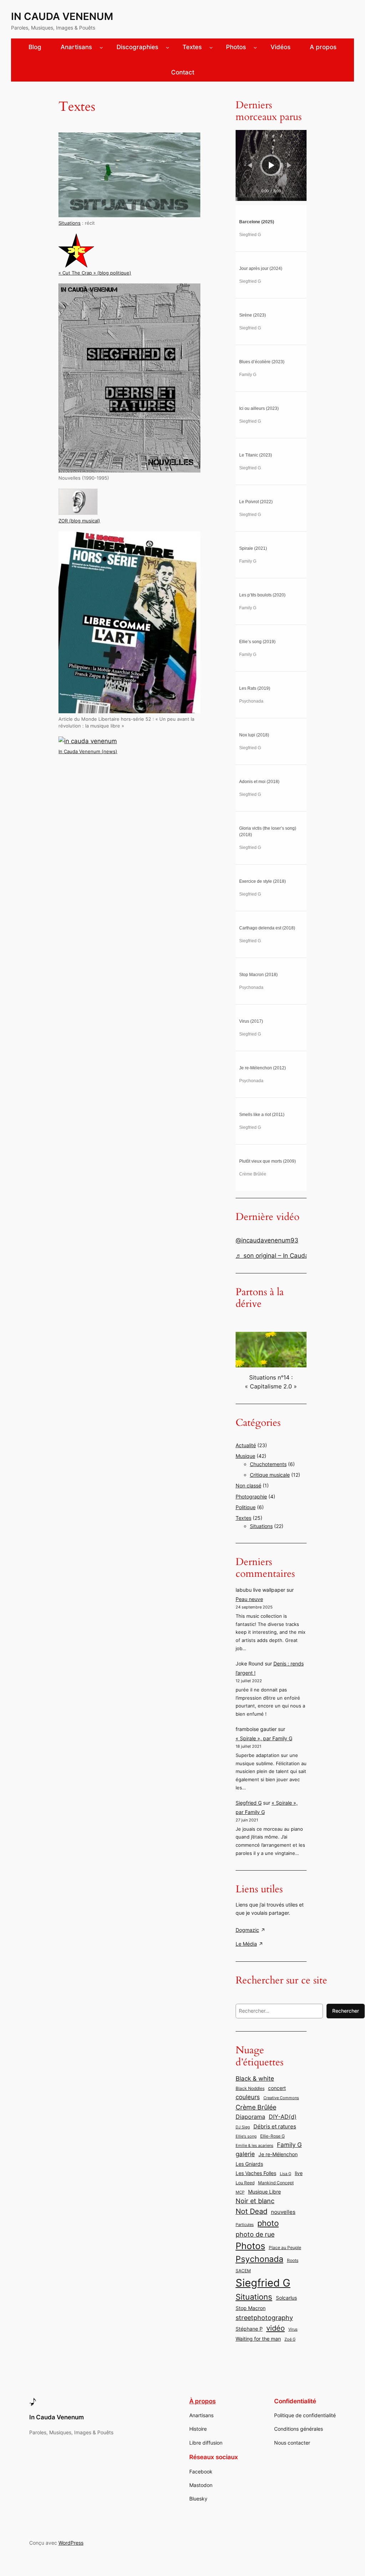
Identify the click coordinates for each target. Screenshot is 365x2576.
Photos (250, 2246)
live (299, 2173)
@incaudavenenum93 (267, 1240)
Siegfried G (249, 1803)
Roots (293, 2260)
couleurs (248, 2097)
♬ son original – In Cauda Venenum (287, 1256)
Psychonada (259, 2259)
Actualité (246, 1445)
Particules (245, 2225)
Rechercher (346, 2011)
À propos (202, 2401)
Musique (245, 1456)
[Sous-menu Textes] (211, 47)
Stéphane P (249, 2329)
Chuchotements (268, 1464)
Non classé (248, 1485)
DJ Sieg (243, 2127)
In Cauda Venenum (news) (88, 752)
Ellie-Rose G (273, 2136)
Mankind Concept (276, 2183)
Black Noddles (250, 2088)
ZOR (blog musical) (79, 521)
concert (277, 2088)
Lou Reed (245, 2183)
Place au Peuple (285, 2248)
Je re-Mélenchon (278, 2154)
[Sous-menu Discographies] (168, 47)
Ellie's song (246, 2136)
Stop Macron (251, 2308)
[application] (271, 165)
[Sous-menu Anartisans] (101, 47)
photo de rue (255, 2234)
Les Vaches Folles (256, 2173)
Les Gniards (249, 2164)
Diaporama (250, 2117)
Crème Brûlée (256, 2107)
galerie (245, 2154)
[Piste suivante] (289, 165)
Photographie (251, 1496)
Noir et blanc (255, 2201)
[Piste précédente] (250, 165)
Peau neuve (249, 1599)
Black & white (255, 2078)
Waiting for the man (258, 2339)
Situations (70, 223)
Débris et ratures (275, 2126)
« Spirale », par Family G (264, 1738)
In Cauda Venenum (62, 16)
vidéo (276, 2328)
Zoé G (290, 2339)
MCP (240, 2192)
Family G (289, 2145)
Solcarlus (286, 2298)
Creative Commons (281, 2098)
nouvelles (283, 2212)
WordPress (71, 2543)
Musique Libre (264, 2192)
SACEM (243, 2271)
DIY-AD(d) (283, 2117)
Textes (243, 1518)
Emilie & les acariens (255, 2146)
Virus (293, 2329)
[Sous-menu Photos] (255, 47)
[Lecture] (272, 165)
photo (268, 2223)
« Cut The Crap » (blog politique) (95, 273)
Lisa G (286, 2174)
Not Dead (251, 2211)
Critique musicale (270, 1475)
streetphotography (264, 2317)
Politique (246, 1507)
